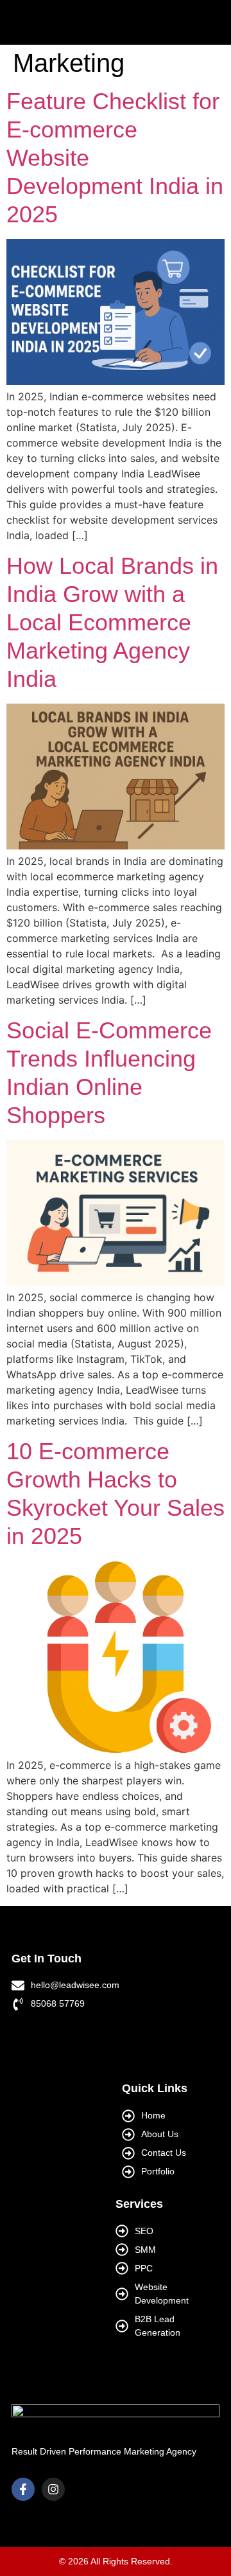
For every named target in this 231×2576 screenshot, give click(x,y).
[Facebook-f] (23, 2489)
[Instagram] (53, 2489)
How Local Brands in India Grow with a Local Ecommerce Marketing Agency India (112, 622)
